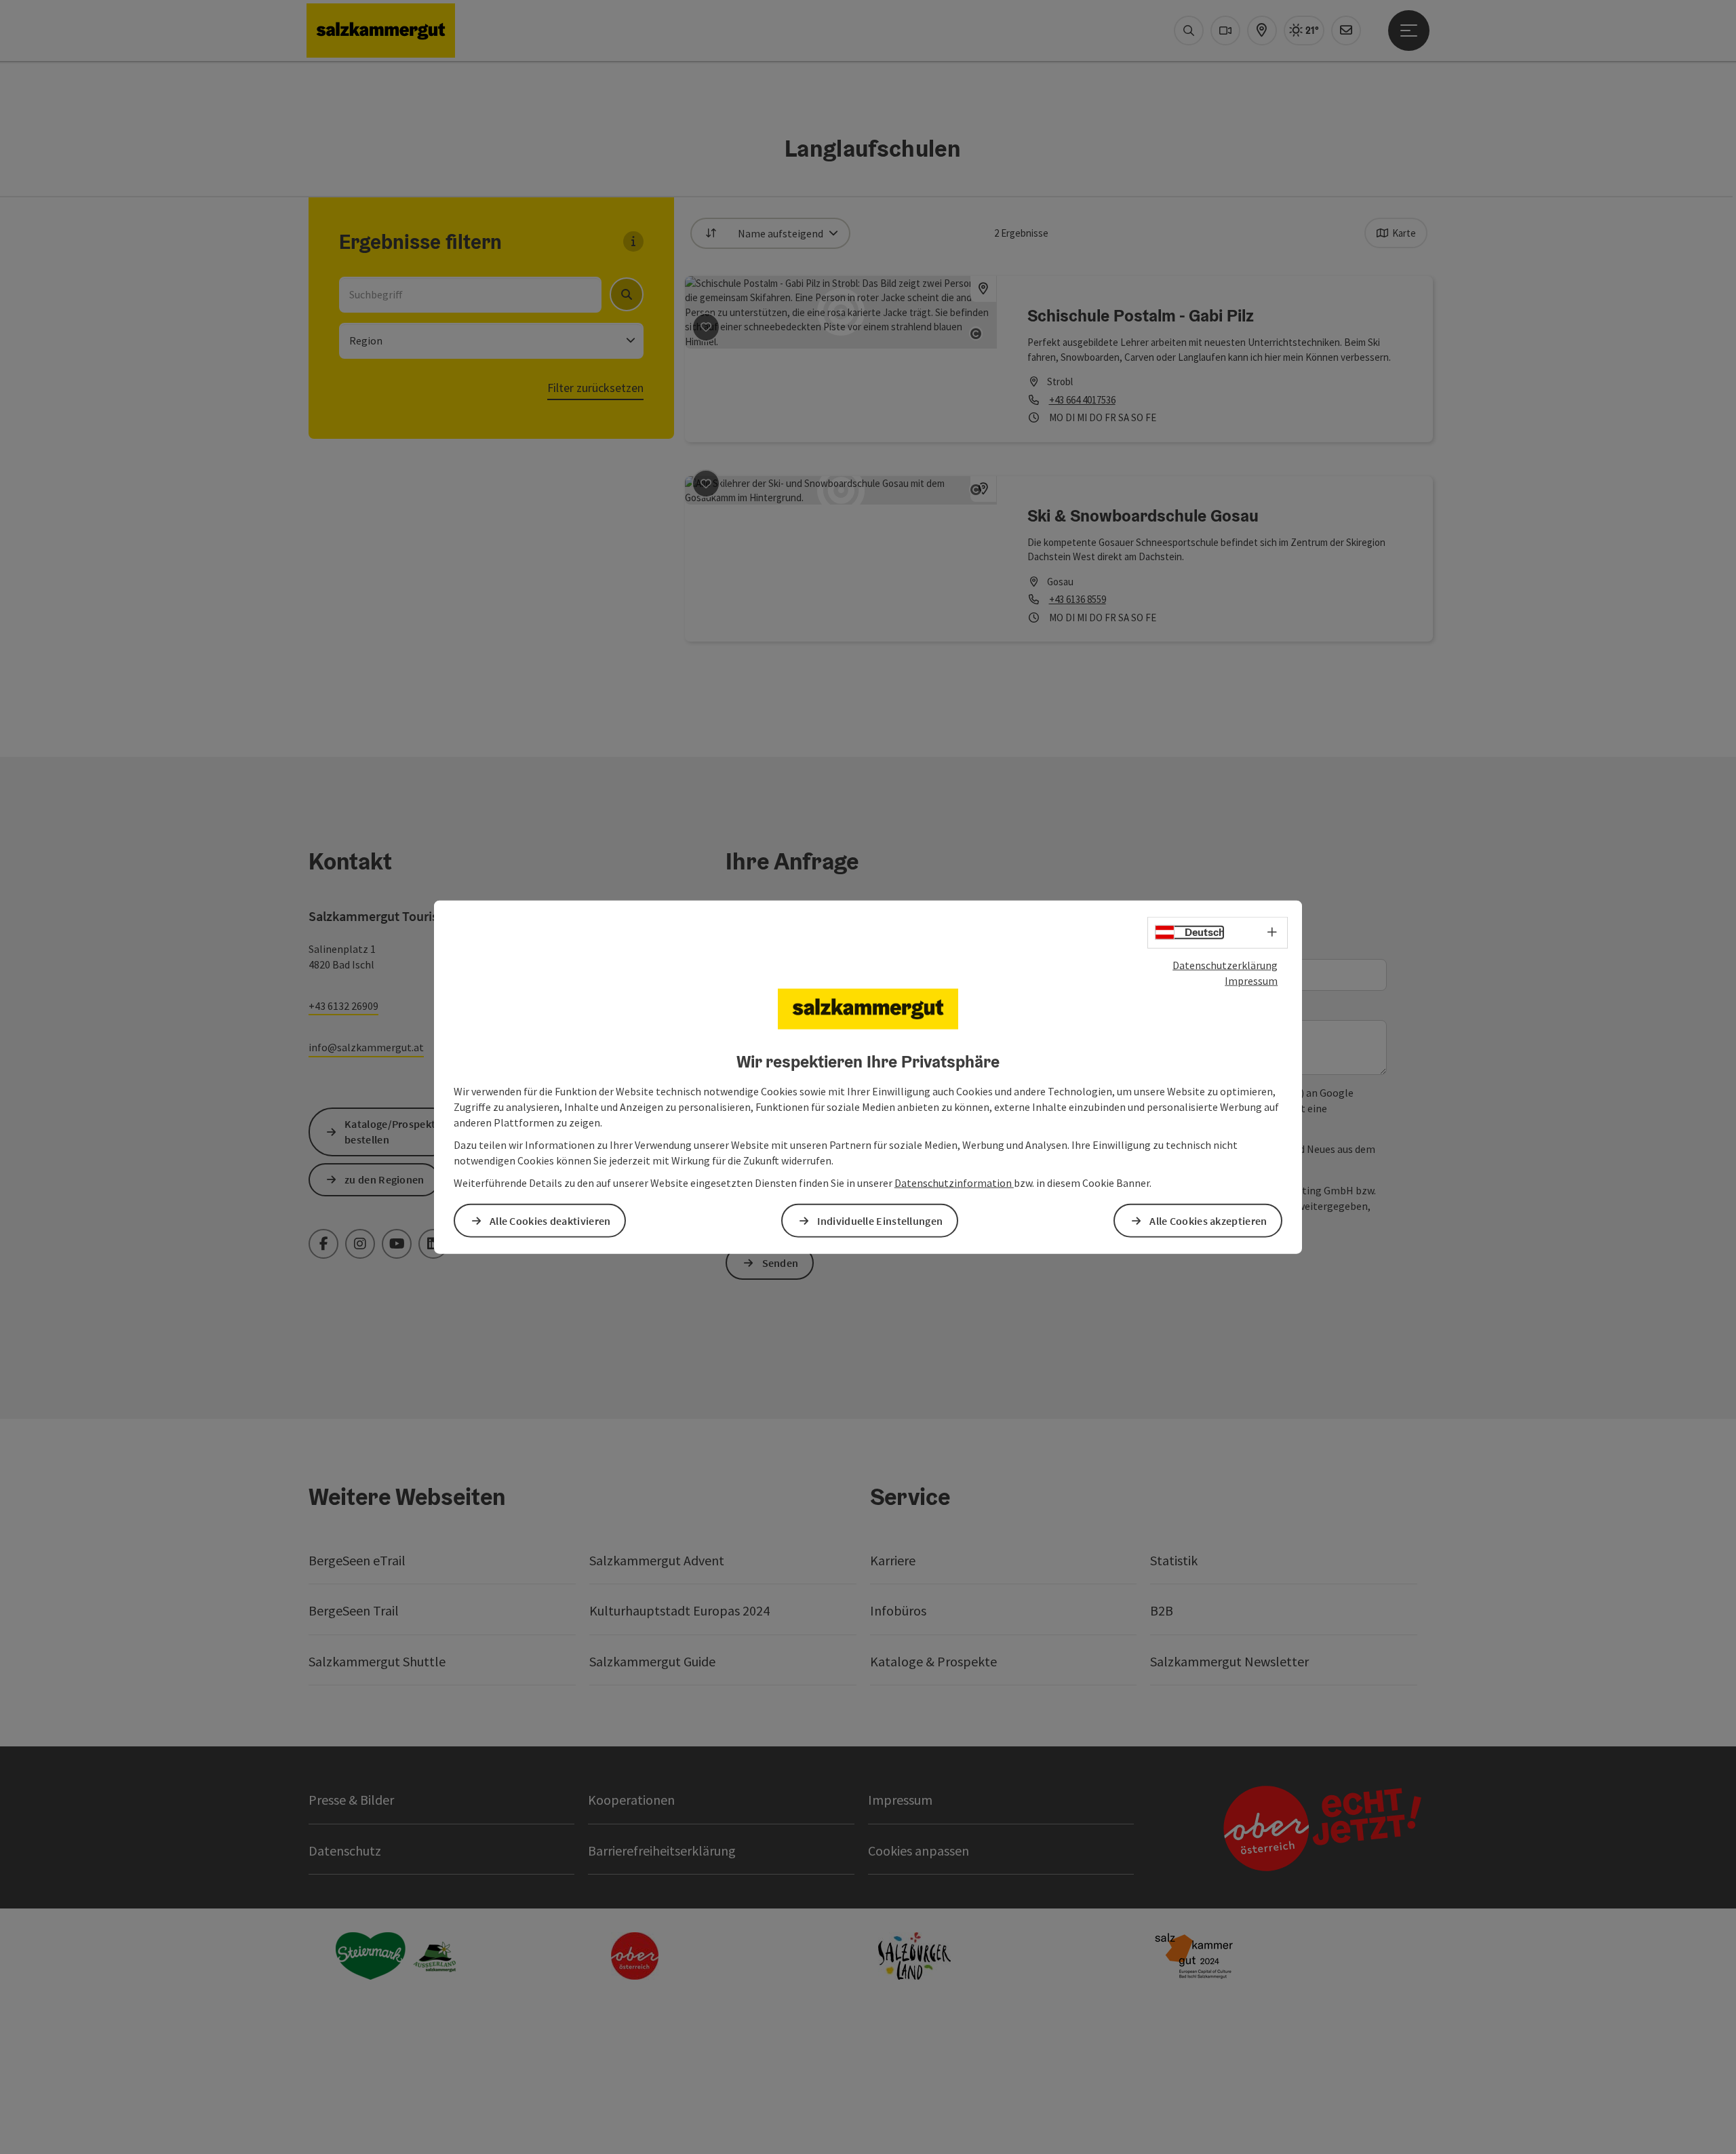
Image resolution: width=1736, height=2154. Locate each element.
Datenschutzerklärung (1225, 965)
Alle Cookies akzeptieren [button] (1208, 1220)
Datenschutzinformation (954, 1182)
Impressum (1251, 981)
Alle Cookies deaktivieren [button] (550, 1220)
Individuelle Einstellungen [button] (880, 1220)
